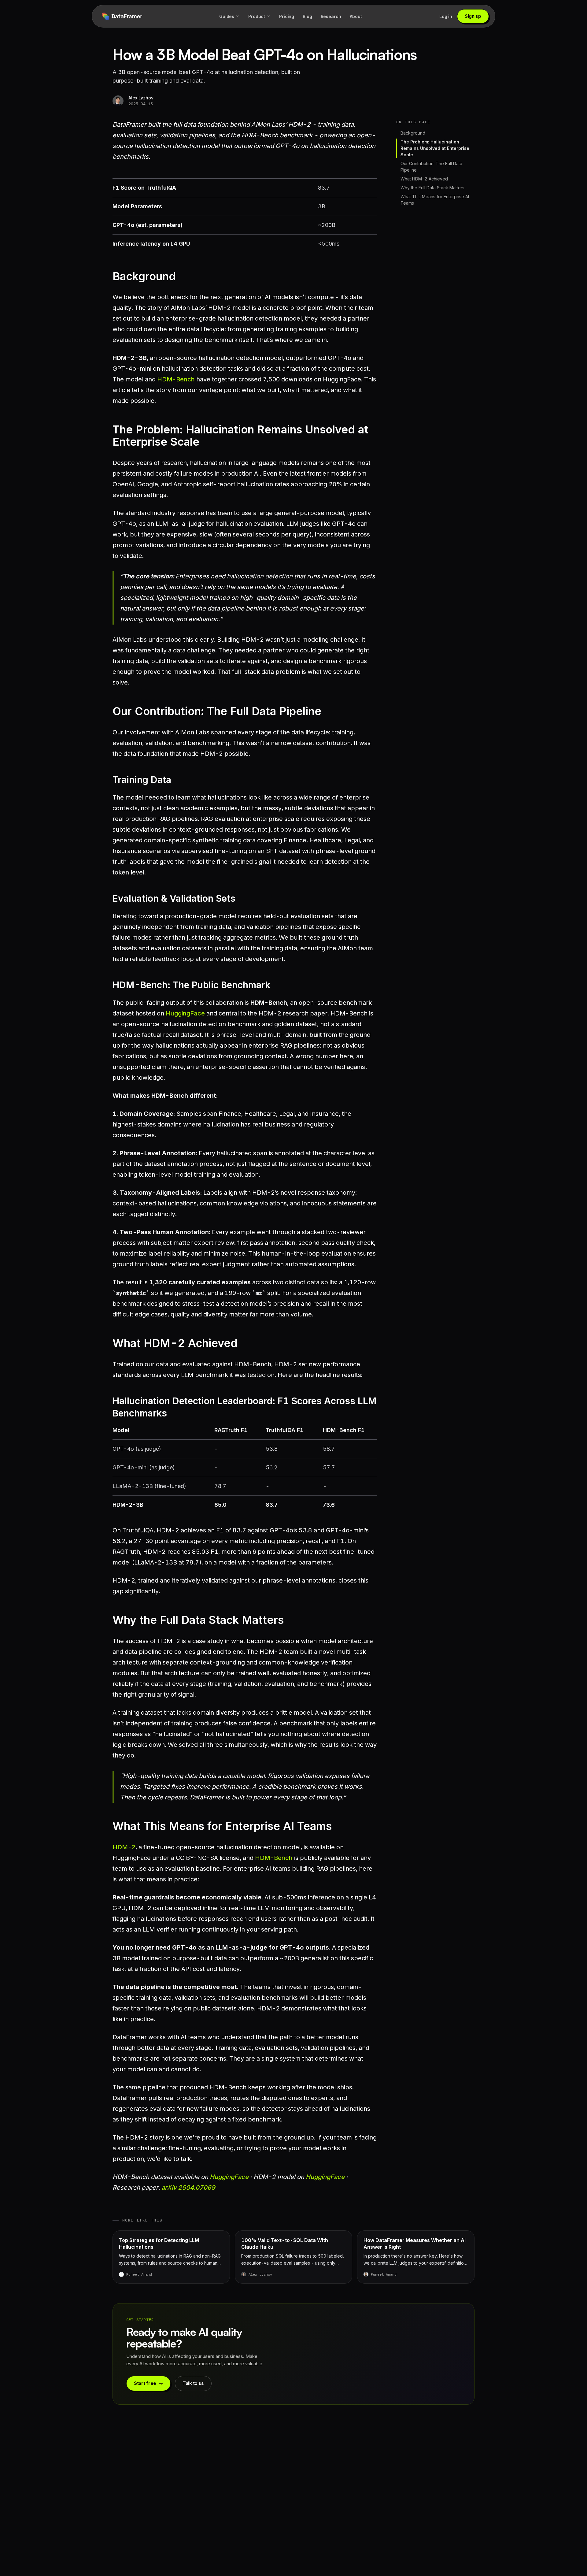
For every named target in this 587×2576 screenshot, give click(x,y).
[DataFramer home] (122, 16)
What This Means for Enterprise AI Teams (435, 200)
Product (257, 16)
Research (331, 16)
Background (413, 133)
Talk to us (193, 2383)
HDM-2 (124, 1847)
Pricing (287, 16)
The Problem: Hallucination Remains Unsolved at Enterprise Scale (435, 148)
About (356, 16)
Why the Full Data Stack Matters (432, 188)
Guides (227, 16)
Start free (145, 2383)
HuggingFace (185, 1013)
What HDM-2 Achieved (424, 179)
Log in (446, 16)
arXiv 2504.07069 (188, 2188)
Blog (307, 16)
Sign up (473, 16)
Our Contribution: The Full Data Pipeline (431, 167)
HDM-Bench (176, 379)
